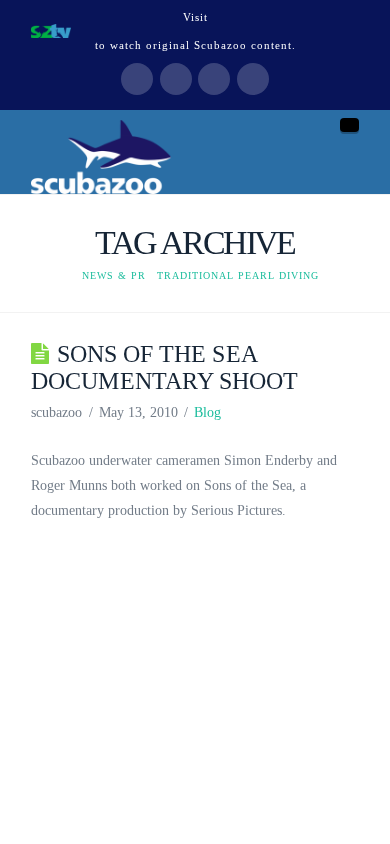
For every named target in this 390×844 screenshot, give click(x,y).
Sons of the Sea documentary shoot (164, 367)
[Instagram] (253, 79)
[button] (349, 125)
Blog (207, 412)
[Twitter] (176, 79)
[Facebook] (137, 79)
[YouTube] (214, 79)
